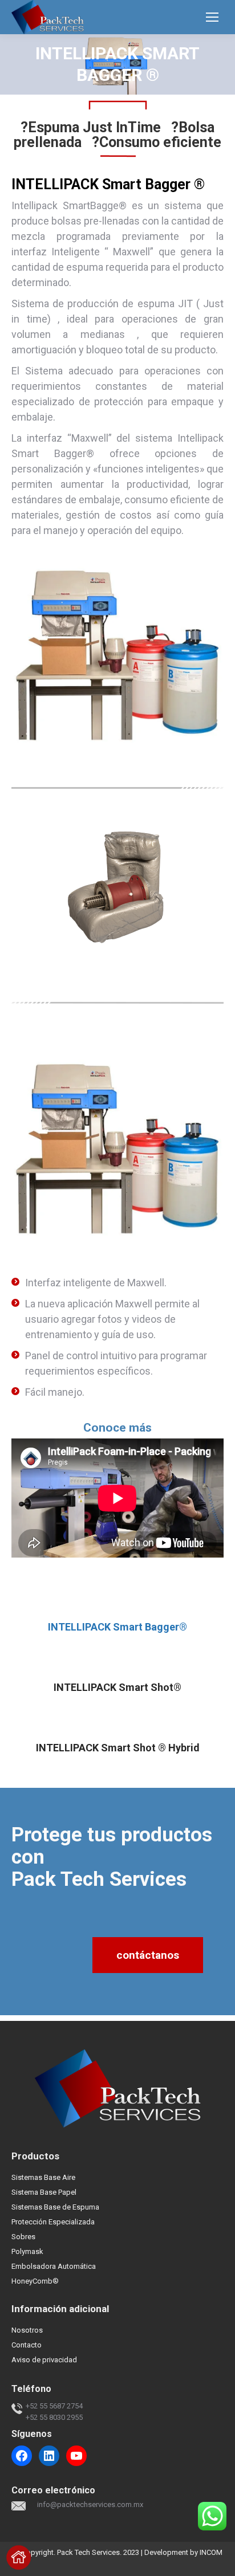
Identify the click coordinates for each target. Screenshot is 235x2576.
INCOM (211, 2552)
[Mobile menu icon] (212, 17)
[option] (117, 887)
